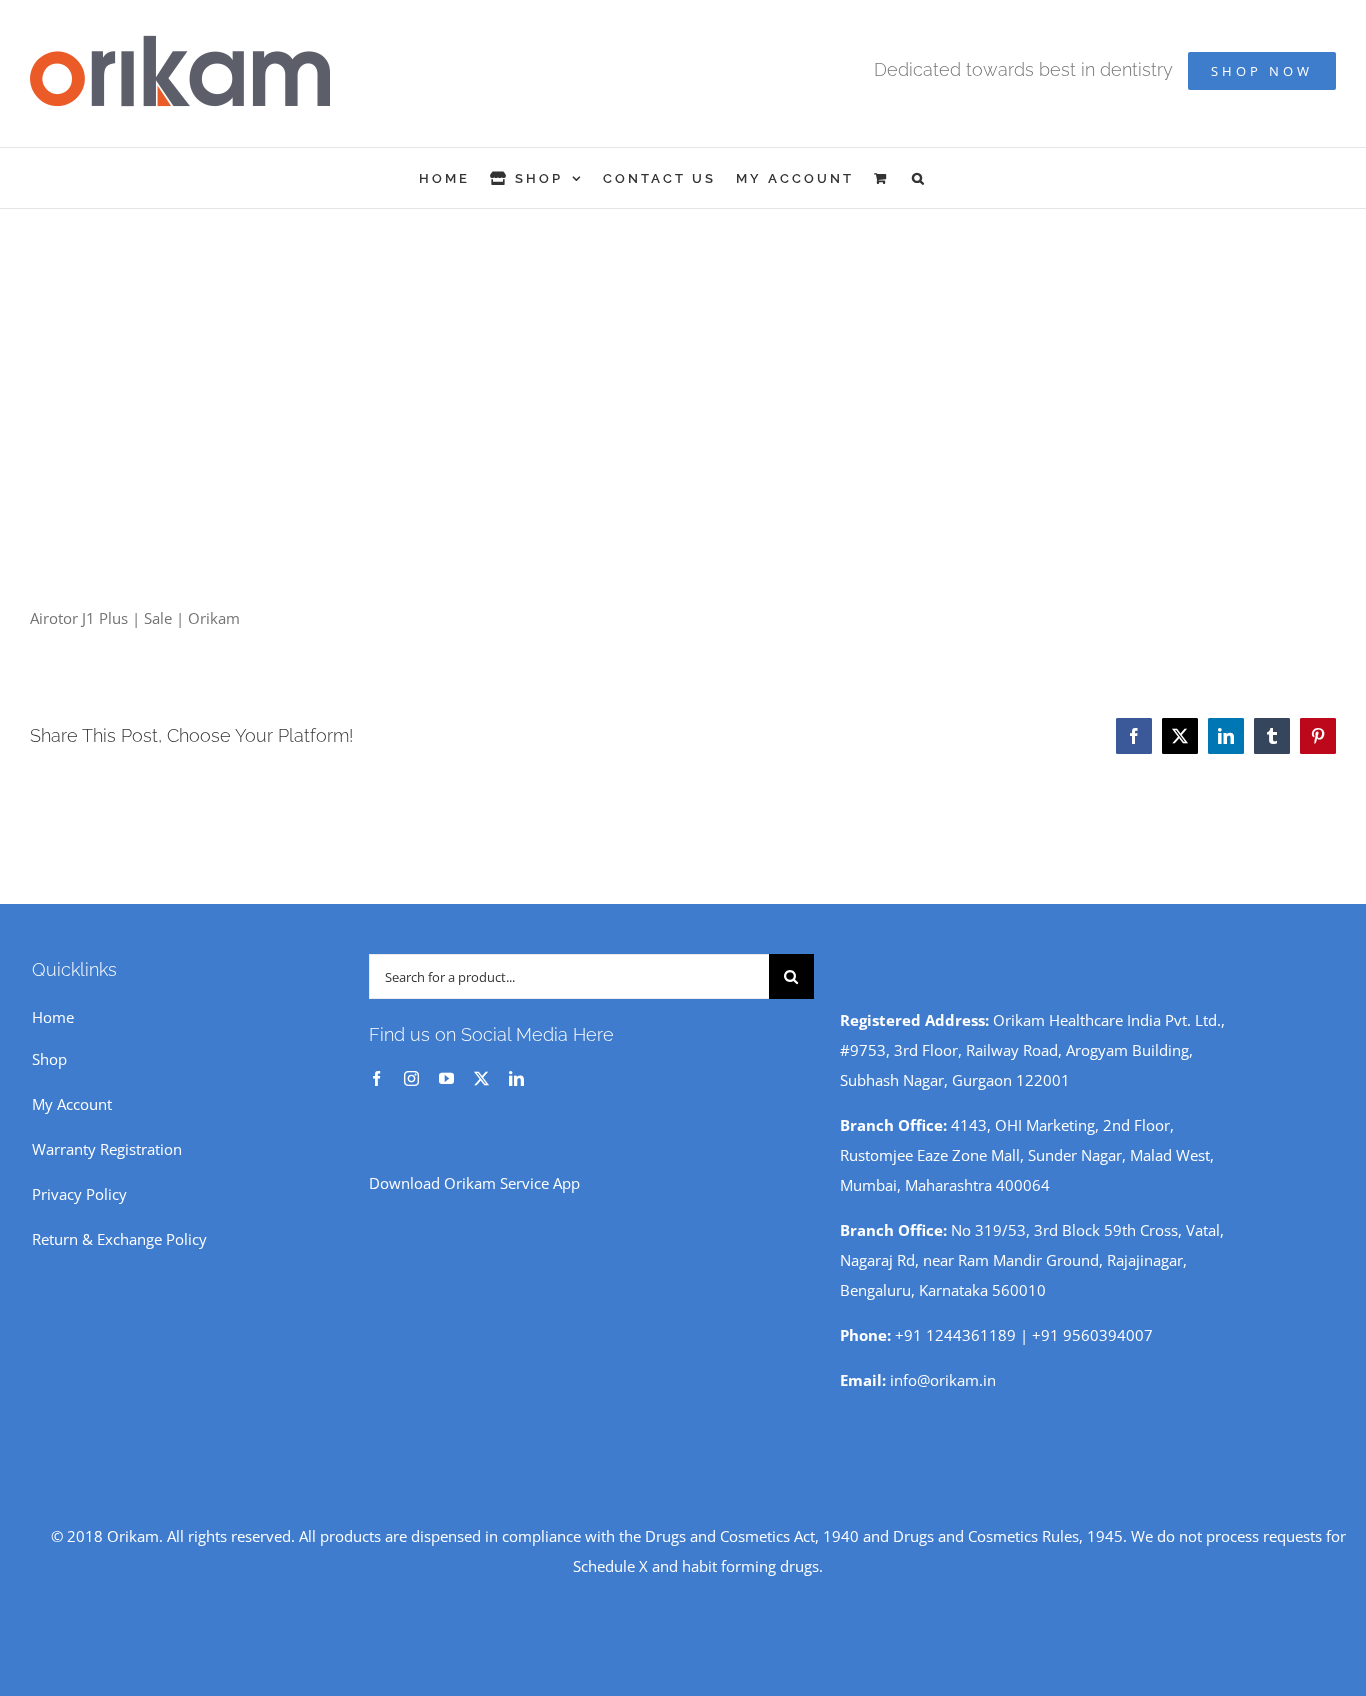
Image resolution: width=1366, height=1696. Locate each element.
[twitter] (481, 1078)
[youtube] (446, 1078)
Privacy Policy (79, 1194)
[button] (919, 178)
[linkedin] (516, 1078)
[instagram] (411, 1078)
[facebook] (376, 1078)
